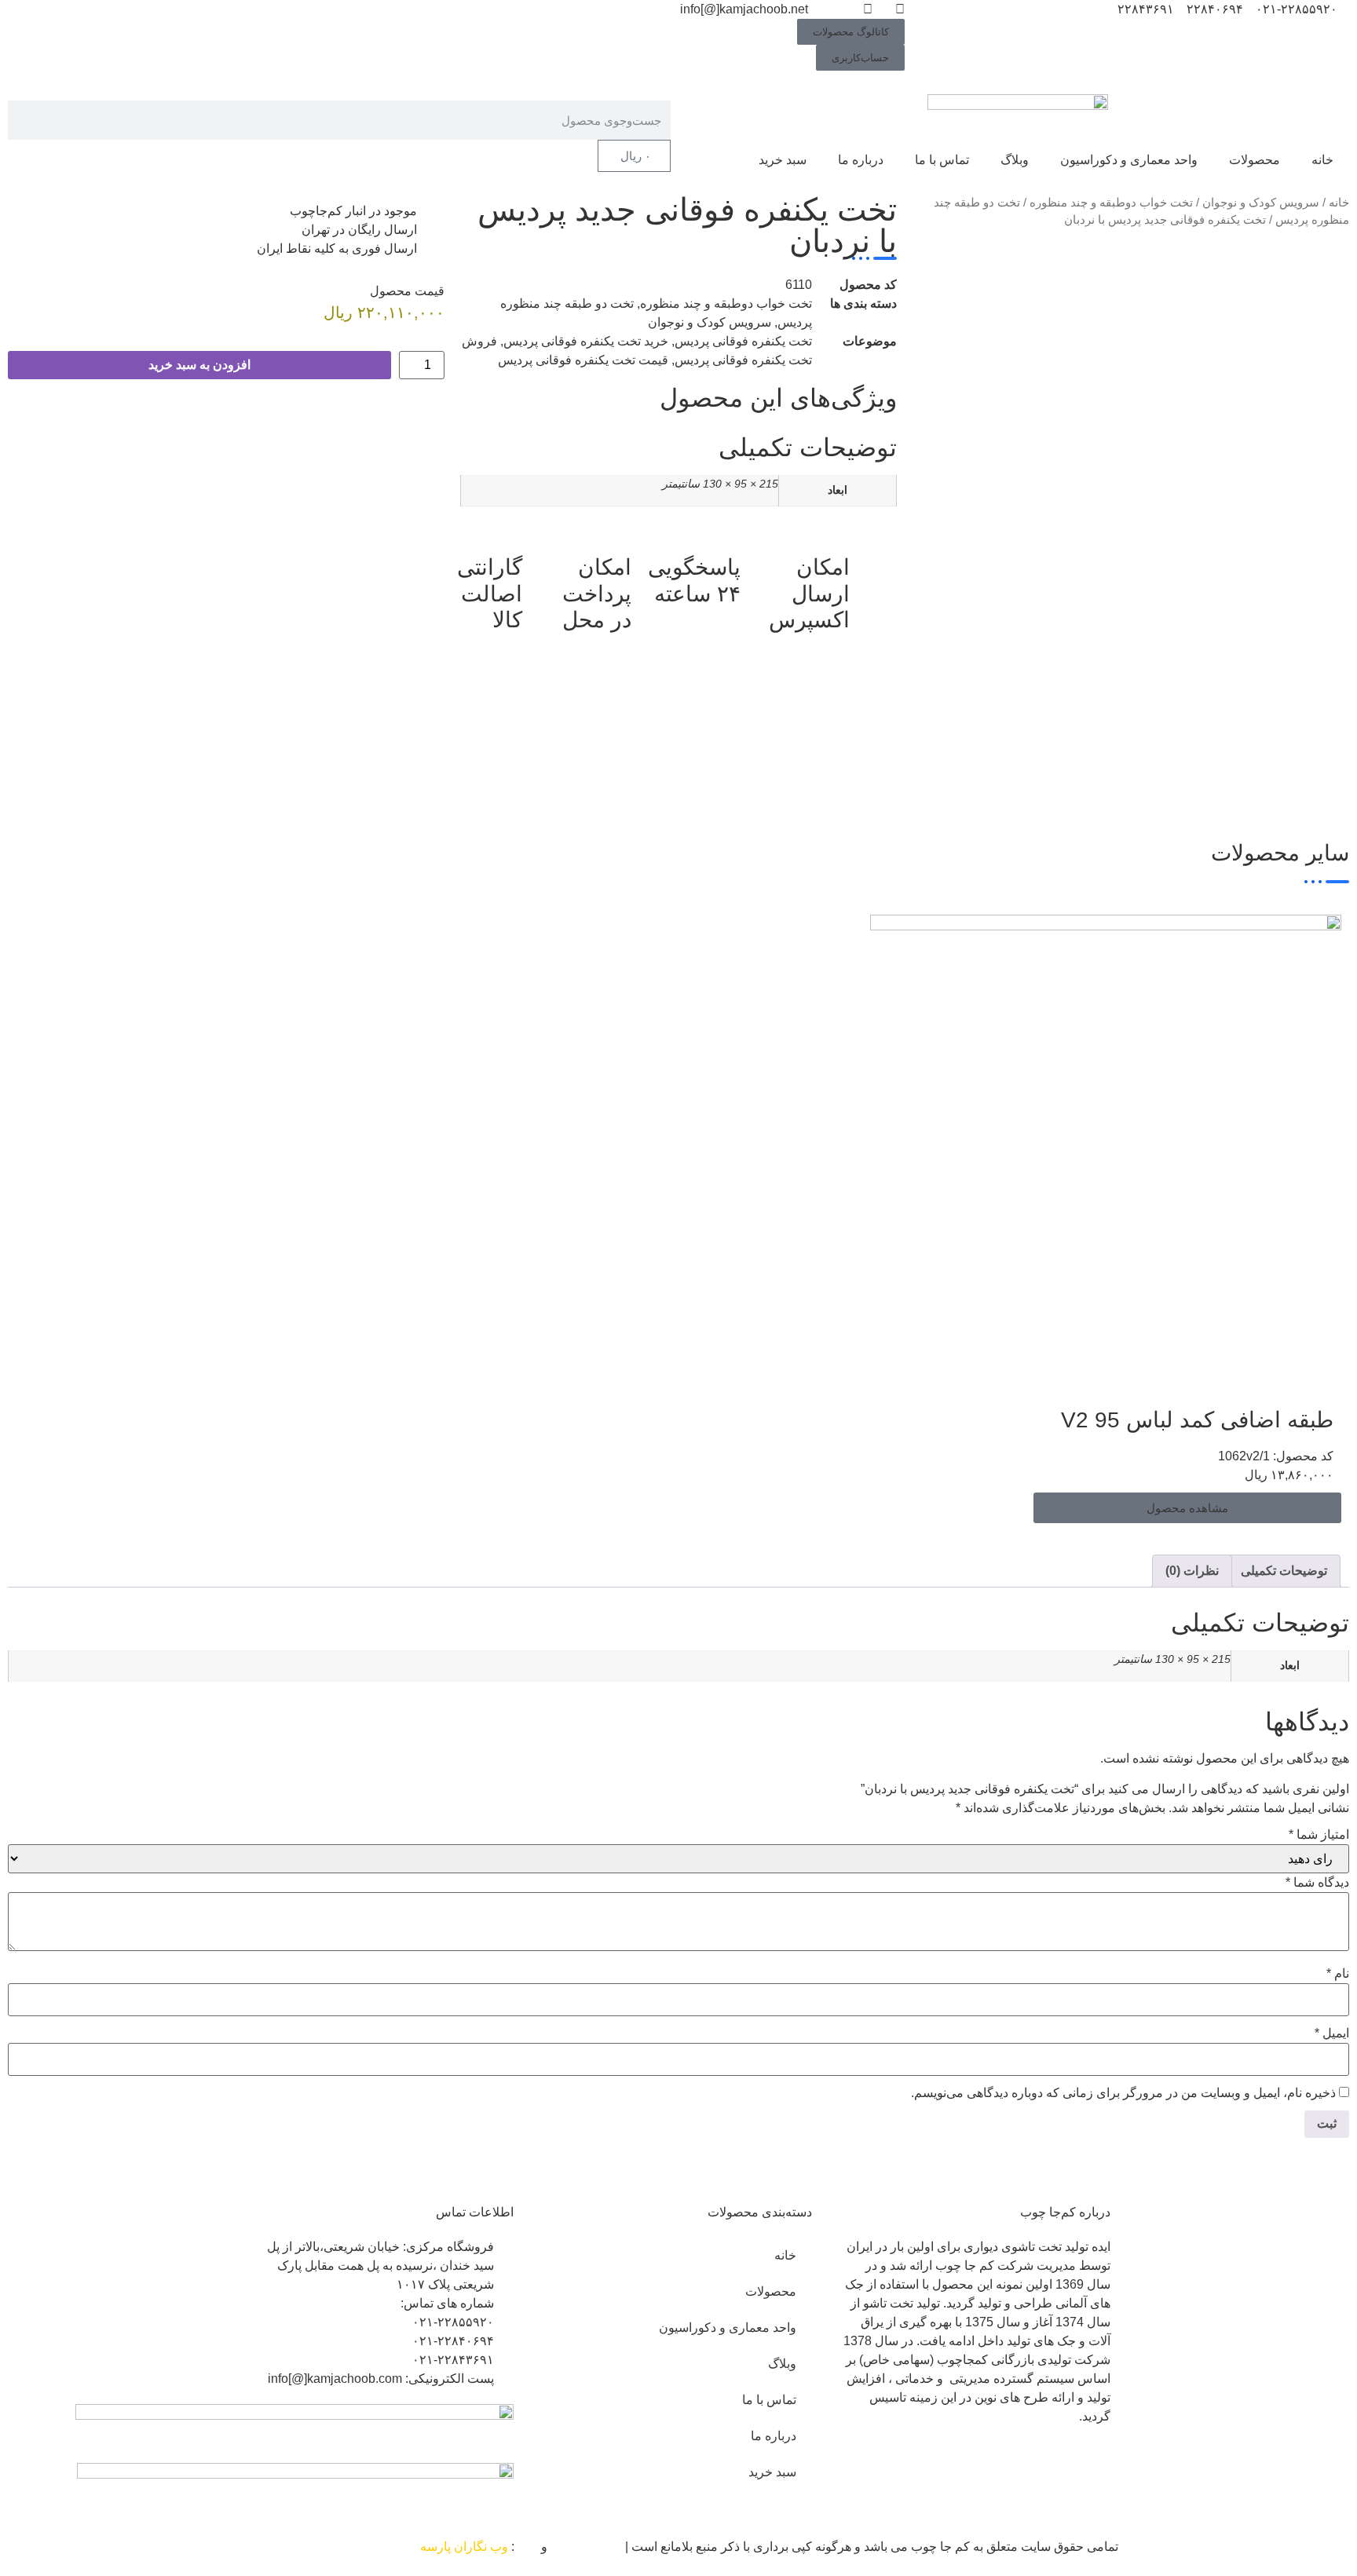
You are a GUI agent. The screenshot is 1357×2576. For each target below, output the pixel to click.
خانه (1322, 160)
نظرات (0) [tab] (1192, 1571)
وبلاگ (1015, 160)
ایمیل (1332, 2033)
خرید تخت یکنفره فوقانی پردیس (586, 341)
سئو (528, 2547)
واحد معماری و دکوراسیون (1129, 160)
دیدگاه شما (1317, 1883)
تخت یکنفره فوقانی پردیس (743, 341)
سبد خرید (783, 160)
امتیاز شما (1319, 1835)
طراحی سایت (586, 2547)
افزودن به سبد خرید (199, 365)
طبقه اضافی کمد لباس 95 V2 (1197, 1420)
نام (1338, 1974)
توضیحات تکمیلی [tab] (1284, 1571)
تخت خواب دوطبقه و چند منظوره (1111, 203)
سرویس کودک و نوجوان (1261, 203)
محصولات (1255, 160)
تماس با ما (942, 160)
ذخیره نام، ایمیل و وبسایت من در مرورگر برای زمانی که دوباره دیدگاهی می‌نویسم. (1123, 2093)
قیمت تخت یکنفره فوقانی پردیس (583, 360)
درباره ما (861, 160)
